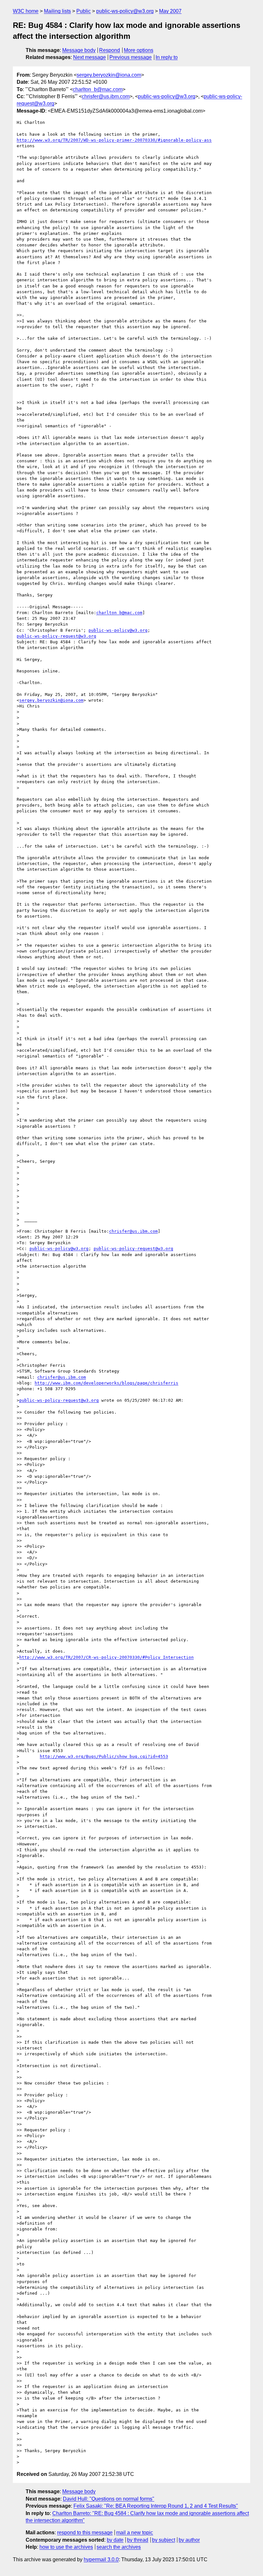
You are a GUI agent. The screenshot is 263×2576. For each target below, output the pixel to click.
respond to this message (85, 2533)
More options (139, 50)
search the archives (119, 2547)
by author (189, 2540)
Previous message (131, 57)
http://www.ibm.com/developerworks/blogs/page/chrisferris (106, 1383)
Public (84, 11)
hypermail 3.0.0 (101, 2559)
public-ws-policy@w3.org (125, 11)
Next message (89, 57)
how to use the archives (66, 2547)
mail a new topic (135, 2533)
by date (115, 2540)
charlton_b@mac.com (98, 89)
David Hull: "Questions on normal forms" (109, 2499)
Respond (110, 50)
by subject (164, 2540)
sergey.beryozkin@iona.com (109, 75)
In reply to (167, 57)
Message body (79, 50)
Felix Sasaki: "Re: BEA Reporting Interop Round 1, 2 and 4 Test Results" (156, 2506)
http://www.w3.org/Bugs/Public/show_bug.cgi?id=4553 (104, 1756)
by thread (138, 2540)
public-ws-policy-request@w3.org (56, 636)
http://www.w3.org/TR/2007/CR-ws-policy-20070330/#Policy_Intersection (106, 1657)
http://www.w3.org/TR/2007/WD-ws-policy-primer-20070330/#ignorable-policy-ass (114, 140)
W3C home (26, 11)
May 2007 (170, 11)
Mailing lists (57, 11)
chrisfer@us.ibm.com (106, 96)
